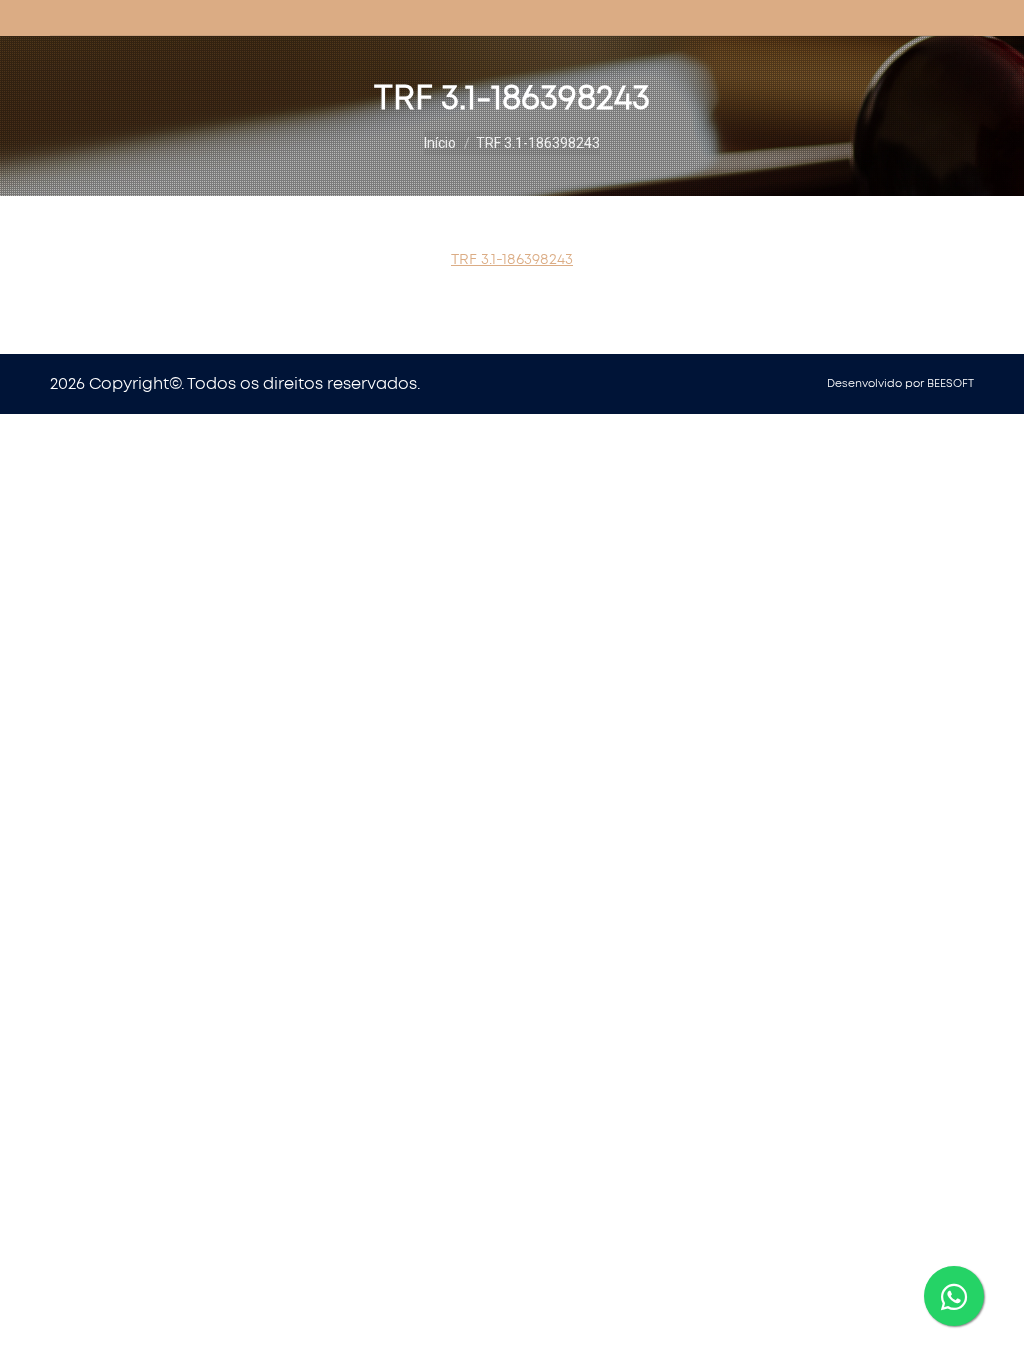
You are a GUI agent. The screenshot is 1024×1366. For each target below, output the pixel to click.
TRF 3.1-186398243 (512, 259)
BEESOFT (950, 383)
